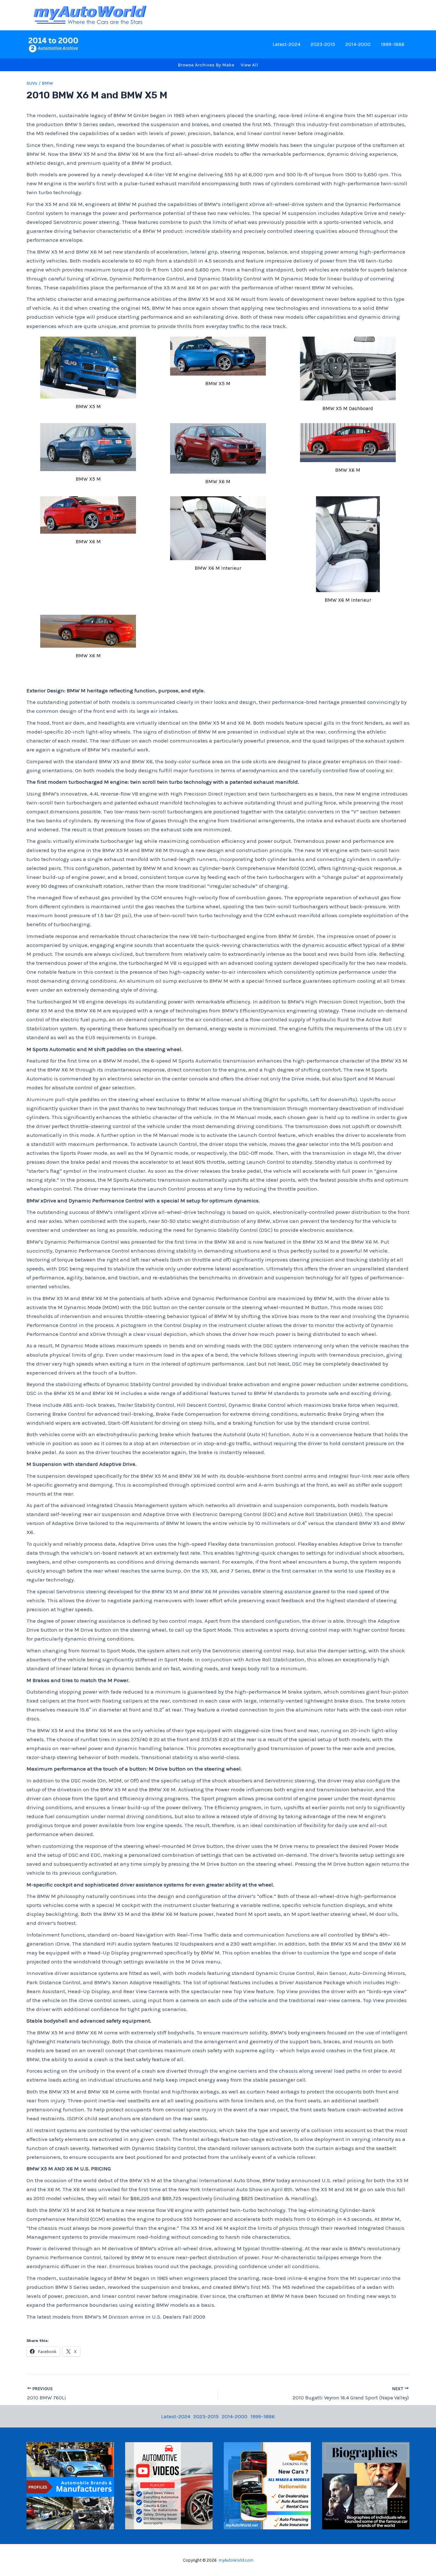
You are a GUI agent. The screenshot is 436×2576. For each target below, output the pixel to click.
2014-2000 (358, 44)
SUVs (32, 83)
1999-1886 (393, 44)
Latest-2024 (286, 44)
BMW (47, 83)
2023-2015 (323, 44)
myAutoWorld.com (236, 2560)
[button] (88, 375)
